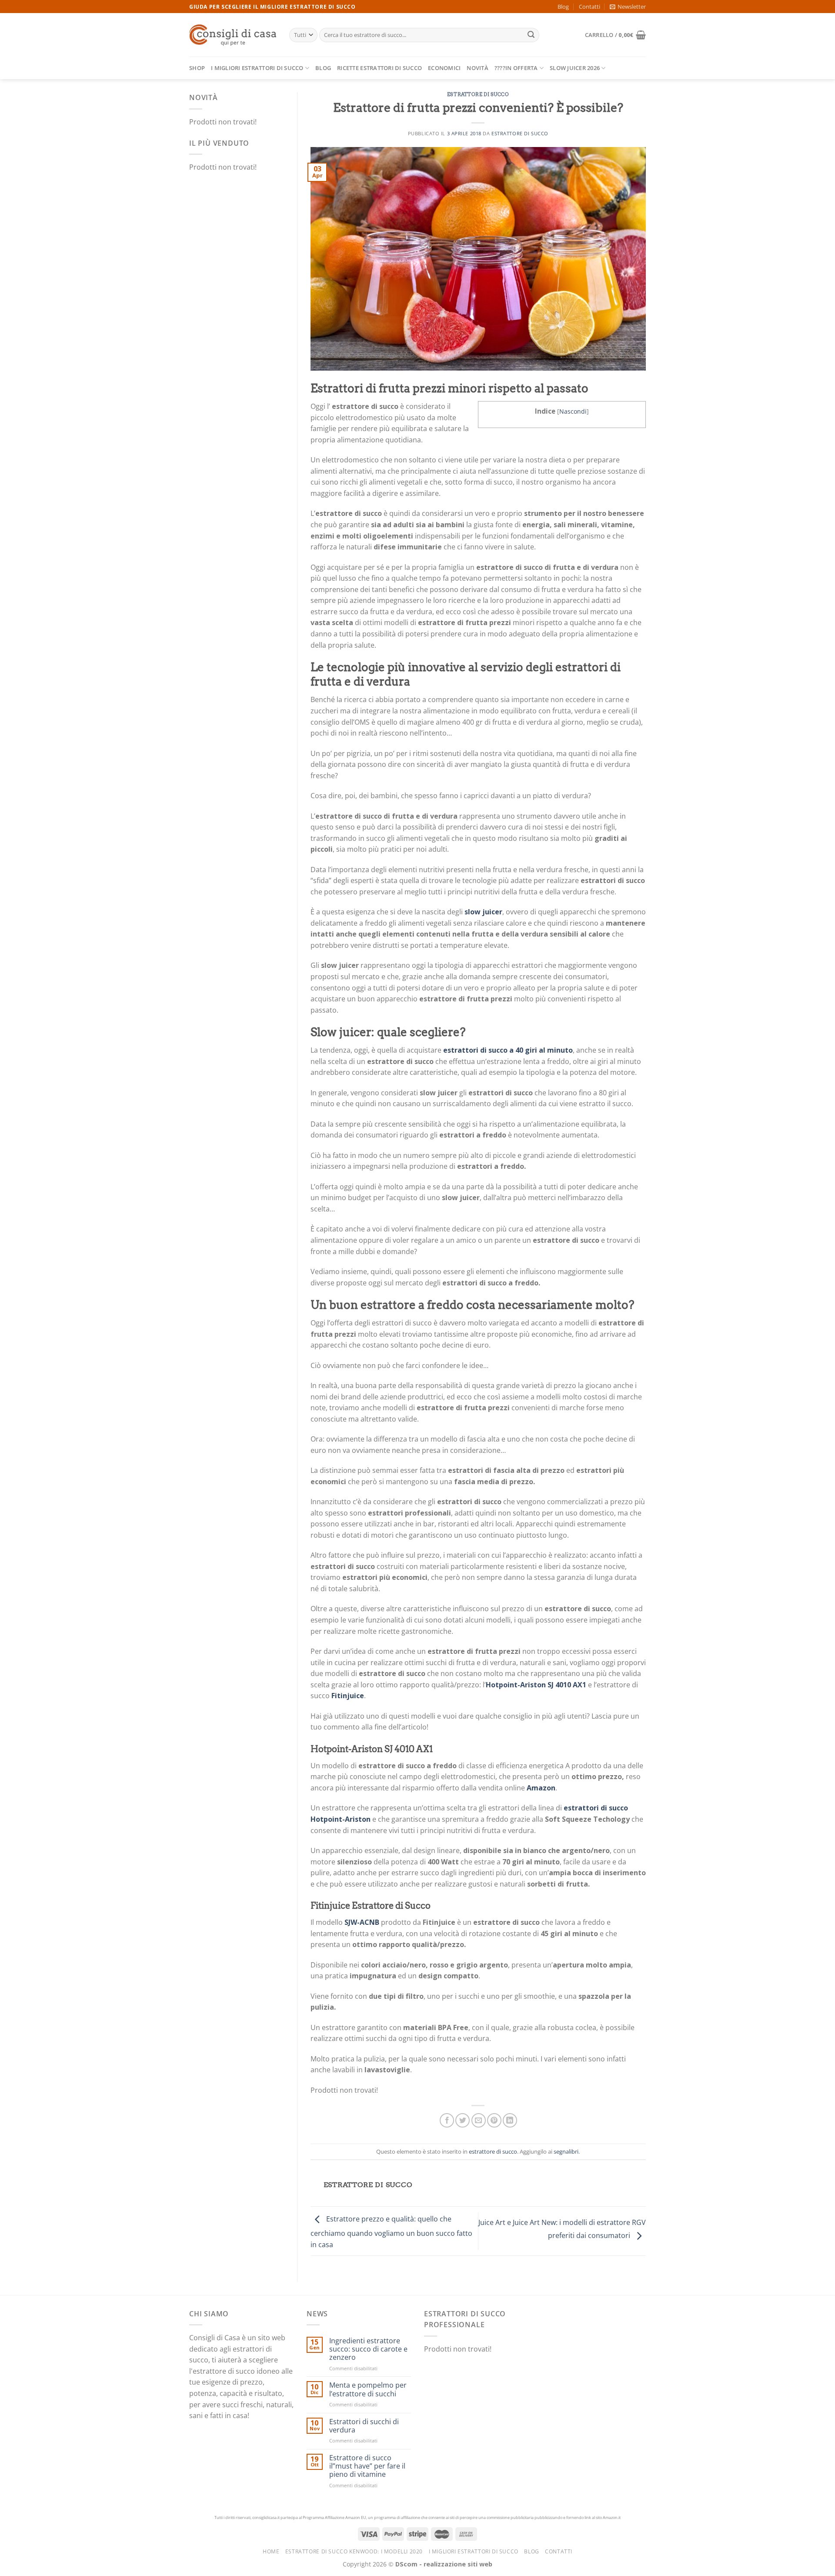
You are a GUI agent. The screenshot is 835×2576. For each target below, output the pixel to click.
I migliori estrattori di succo (257, 68)
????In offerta (516, 68)
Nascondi (573, 411)
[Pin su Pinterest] (494, 2120)
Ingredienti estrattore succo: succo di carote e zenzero (368, 2349)
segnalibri (566, 2151)
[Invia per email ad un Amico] (479, 2120)
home (271, 2551)
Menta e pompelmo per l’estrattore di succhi (368, 2389)
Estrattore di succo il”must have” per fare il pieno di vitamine (367, 2466)
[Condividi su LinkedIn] (510, 2120)
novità (478, 68)
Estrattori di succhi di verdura (364, 2426)
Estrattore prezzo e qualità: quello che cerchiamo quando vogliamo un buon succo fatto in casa (391, 2232)
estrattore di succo (478, 94)
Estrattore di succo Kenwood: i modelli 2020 (354, 2551)
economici (444, 68)
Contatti (590, 7)
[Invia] (531, 35)
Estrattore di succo (520, 133)
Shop (197, 68)
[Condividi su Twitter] (463, 2120)
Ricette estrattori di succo (379, 68)
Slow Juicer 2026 (575, 68)
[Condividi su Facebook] (447, 2120)
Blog (563, 7)
